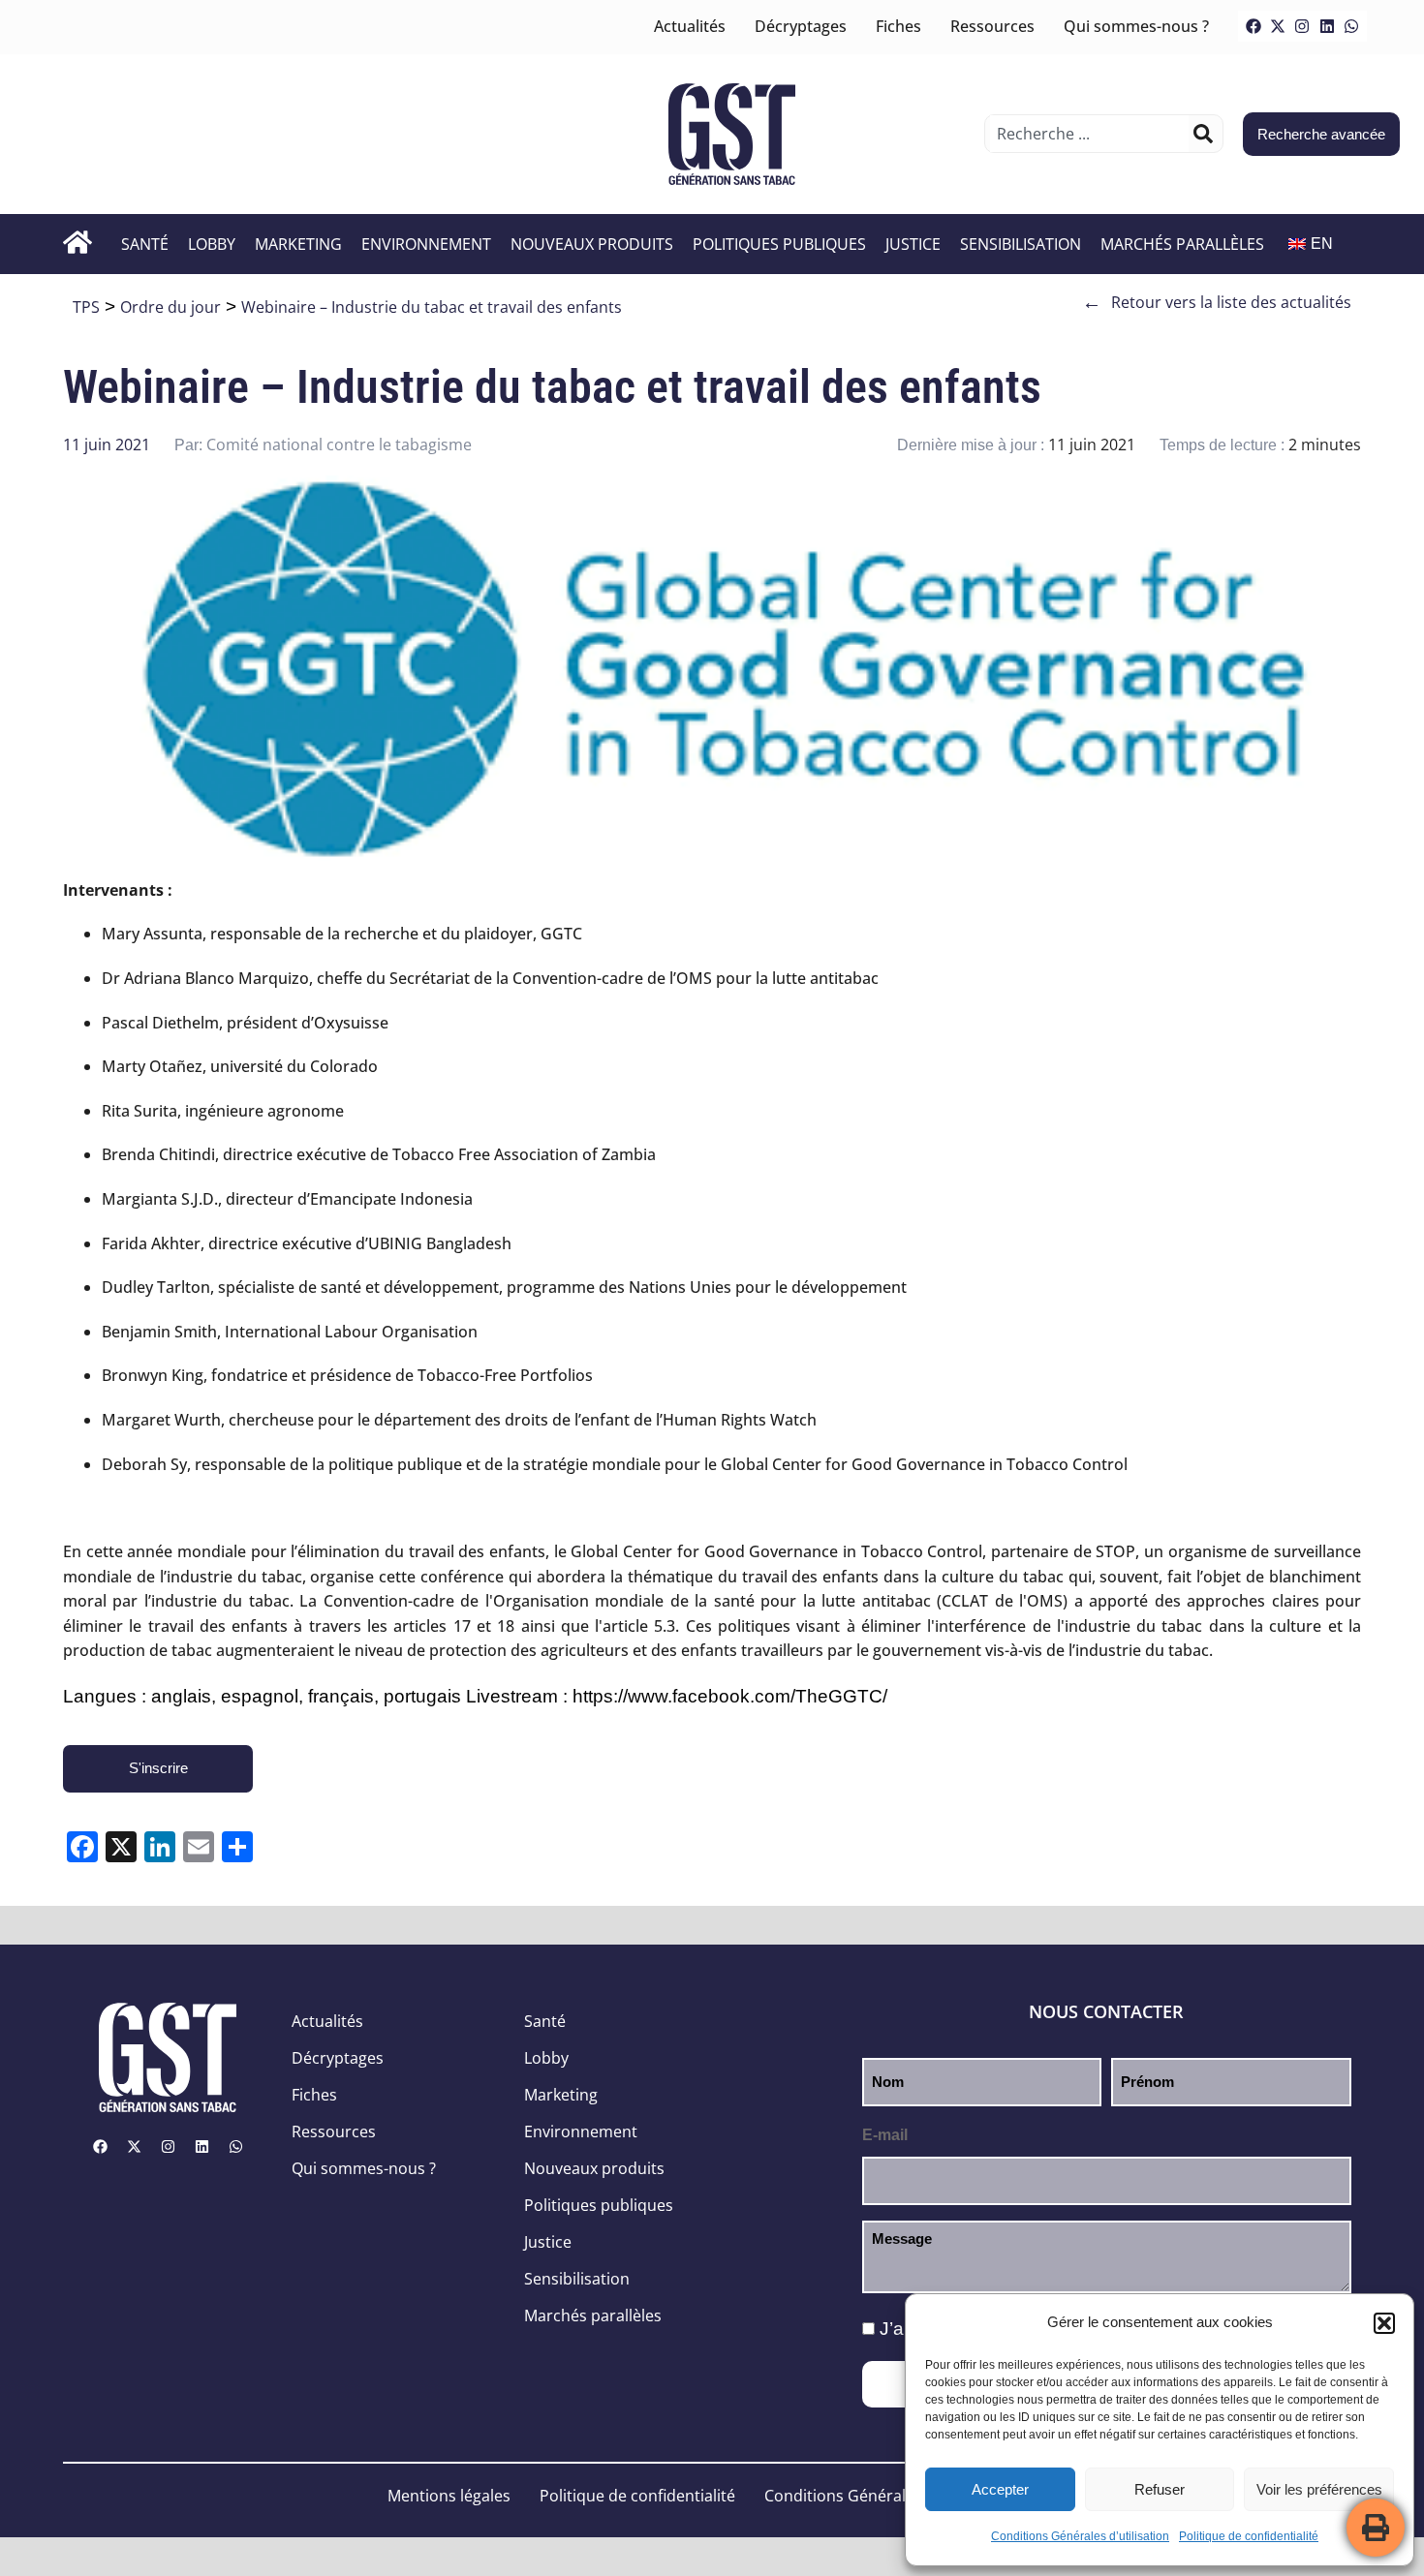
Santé (145, 244)
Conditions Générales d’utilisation (1080, 2536)
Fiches (898, 26)
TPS (86, 307)
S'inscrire (158, 1768)
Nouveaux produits (592, 244)
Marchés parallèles (1182, 244)
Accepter (1000, 2489)
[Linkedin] (1327, 26)
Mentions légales (449, 2496)
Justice (913, 244)
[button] (1384, 2323)
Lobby (212, 244)
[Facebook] (1254, 26)
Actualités (690, 26)
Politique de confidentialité (1249, 2536)
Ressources (992, 26)
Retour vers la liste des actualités (1217, 302)
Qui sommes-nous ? (1136, 26)
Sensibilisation (1021, 244)
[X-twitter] (1278, 26)
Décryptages (801, 26)
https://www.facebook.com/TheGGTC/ (730, 1696)
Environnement (426, 244)
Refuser (1160, 2489)
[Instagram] (1302, 26)
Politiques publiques (779, 244)
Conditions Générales (843, 2496)
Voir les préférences (1319, 2489)
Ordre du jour (170, 307)
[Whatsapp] (1351, 26)
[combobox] (1089, 134)
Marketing (298, 244)
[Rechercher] (1203, 134)
